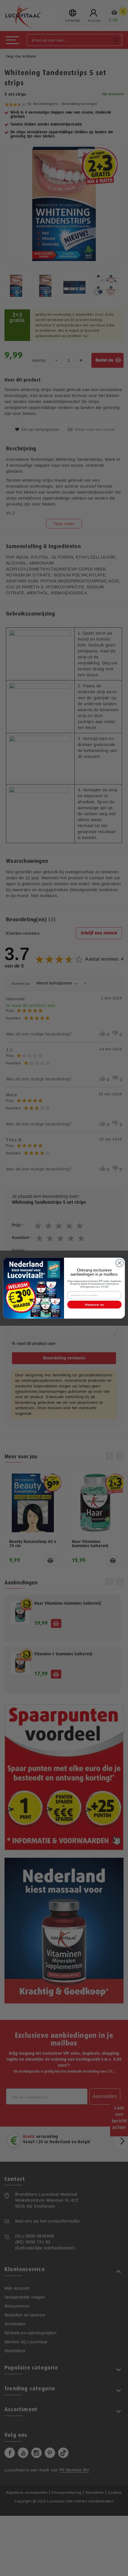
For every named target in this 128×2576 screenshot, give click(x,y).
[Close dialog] (120, 1263)
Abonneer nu (94, 1305)
